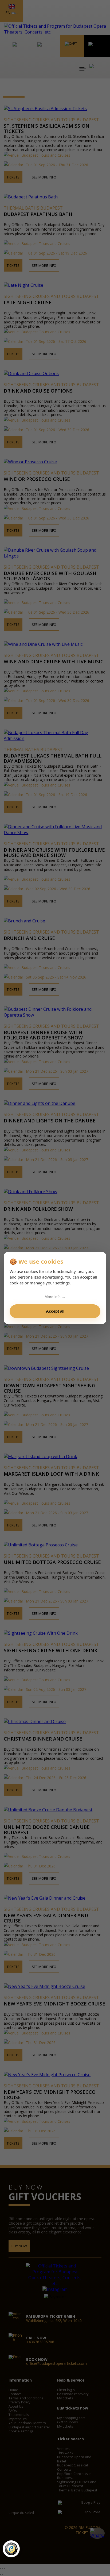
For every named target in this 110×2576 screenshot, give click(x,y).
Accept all (55, 1311)
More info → (55, 1297)
